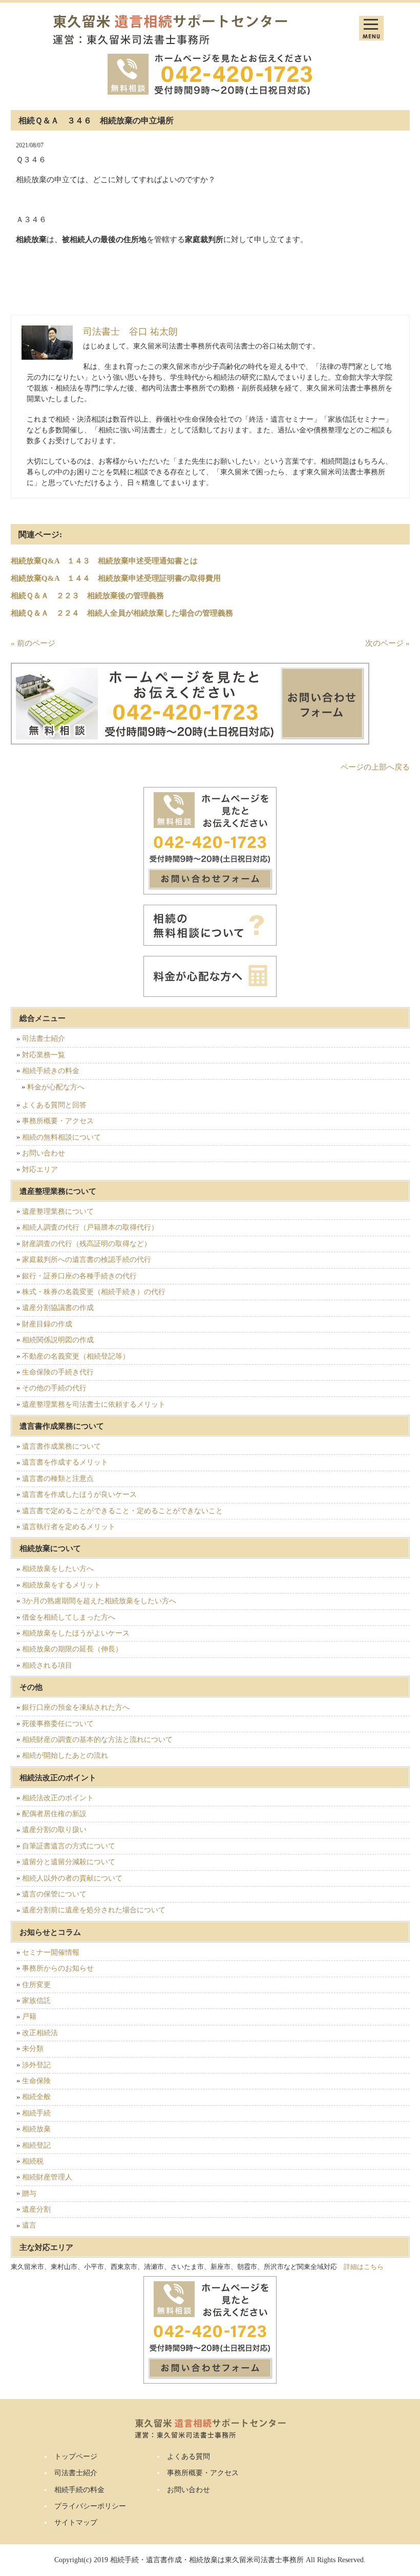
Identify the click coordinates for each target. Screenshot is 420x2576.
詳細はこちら (364, 2267)
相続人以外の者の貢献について (72, 1878)
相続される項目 (47, 1665)
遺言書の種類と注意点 (58, 1479)
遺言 (29, 2225)
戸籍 (29, 2016)
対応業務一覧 (44, 1055)
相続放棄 (36, 2129)
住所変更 (36, 1985)
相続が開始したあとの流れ (65, 1755)
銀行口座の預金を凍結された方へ (76, 1707)
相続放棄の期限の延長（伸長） (72, 1649)
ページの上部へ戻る (375, 767)
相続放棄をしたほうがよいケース (76, 1633)
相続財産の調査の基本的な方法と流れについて (97, 1740)
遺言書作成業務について (61, 1446)
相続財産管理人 (47, 2177)
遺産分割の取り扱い (54, 1830)
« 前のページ (33, 643)
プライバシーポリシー (90, 2506)
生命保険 (36, 2081)
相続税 (33, 2161)
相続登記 (36, 2145)
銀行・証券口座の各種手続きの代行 (79, 1276)
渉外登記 (36, 2065)
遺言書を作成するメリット (65, 1462)
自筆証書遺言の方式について (69, 1846)
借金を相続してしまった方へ (69, 1617)
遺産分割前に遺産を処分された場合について (94, 1910)
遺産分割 (36, 2209)
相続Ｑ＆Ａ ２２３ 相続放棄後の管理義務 (87, 596)
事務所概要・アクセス (58, 1121)
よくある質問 (188, 2457)
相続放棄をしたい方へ (58, 1569)
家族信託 (36, 2001)
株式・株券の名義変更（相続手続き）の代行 (94, 1292)
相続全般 (36, 2097)
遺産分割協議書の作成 (58, 1308)
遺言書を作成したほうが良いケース (79, 1494)
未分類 (33, 2049)
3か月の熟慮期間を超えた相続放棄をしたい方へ (99, 1601)
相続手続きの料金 (51, 1071)
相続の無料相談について (61, 1137)
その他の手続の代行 (54, 1388)
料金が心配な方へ (56, 1087)
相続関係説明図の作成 (58, 1340)
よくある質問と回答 (54, 1105)
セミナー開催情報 (51, 1952)
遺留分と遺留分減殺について (69, 1862)
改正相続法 (40, 2033)
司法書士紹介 (44, 1039)
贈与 (29, 2193)
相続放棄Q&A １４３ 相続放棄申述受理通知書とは (104, 561)
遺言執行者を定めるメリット (69, 1527)
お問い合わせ (44, 1153)
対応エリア (40, 1170)
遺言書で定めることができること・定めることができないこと (122, 1511)
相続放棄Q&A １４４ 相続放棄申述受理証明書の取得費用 (116, 578)
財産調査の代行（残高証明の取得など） (87, 1244)
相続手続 (36, 2113)
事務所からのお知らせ (58, 1968)
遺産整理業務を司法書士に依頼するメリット (94, 1404)
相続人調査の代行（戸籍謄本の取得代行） (90, 1227)
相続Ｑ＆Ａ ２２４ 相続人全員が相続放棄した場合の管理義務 (122, 613)
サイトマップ (76, 2523)
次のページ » (387, 643)
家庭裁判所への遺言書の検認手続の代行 (87, 1260)
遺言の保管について (54, 1894)
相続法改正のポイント (58, 1798)
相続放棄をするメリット (61, 1585)
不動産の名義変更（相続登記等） (76, 1356)
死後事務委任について (58, 1724)
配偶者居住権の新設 (54, 1814)
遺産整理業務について (58, 1211)
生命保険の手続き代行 (58, 1372)
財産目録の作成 (47, 1324)
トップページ (76, 2457)
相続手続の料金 (79, 2490)
